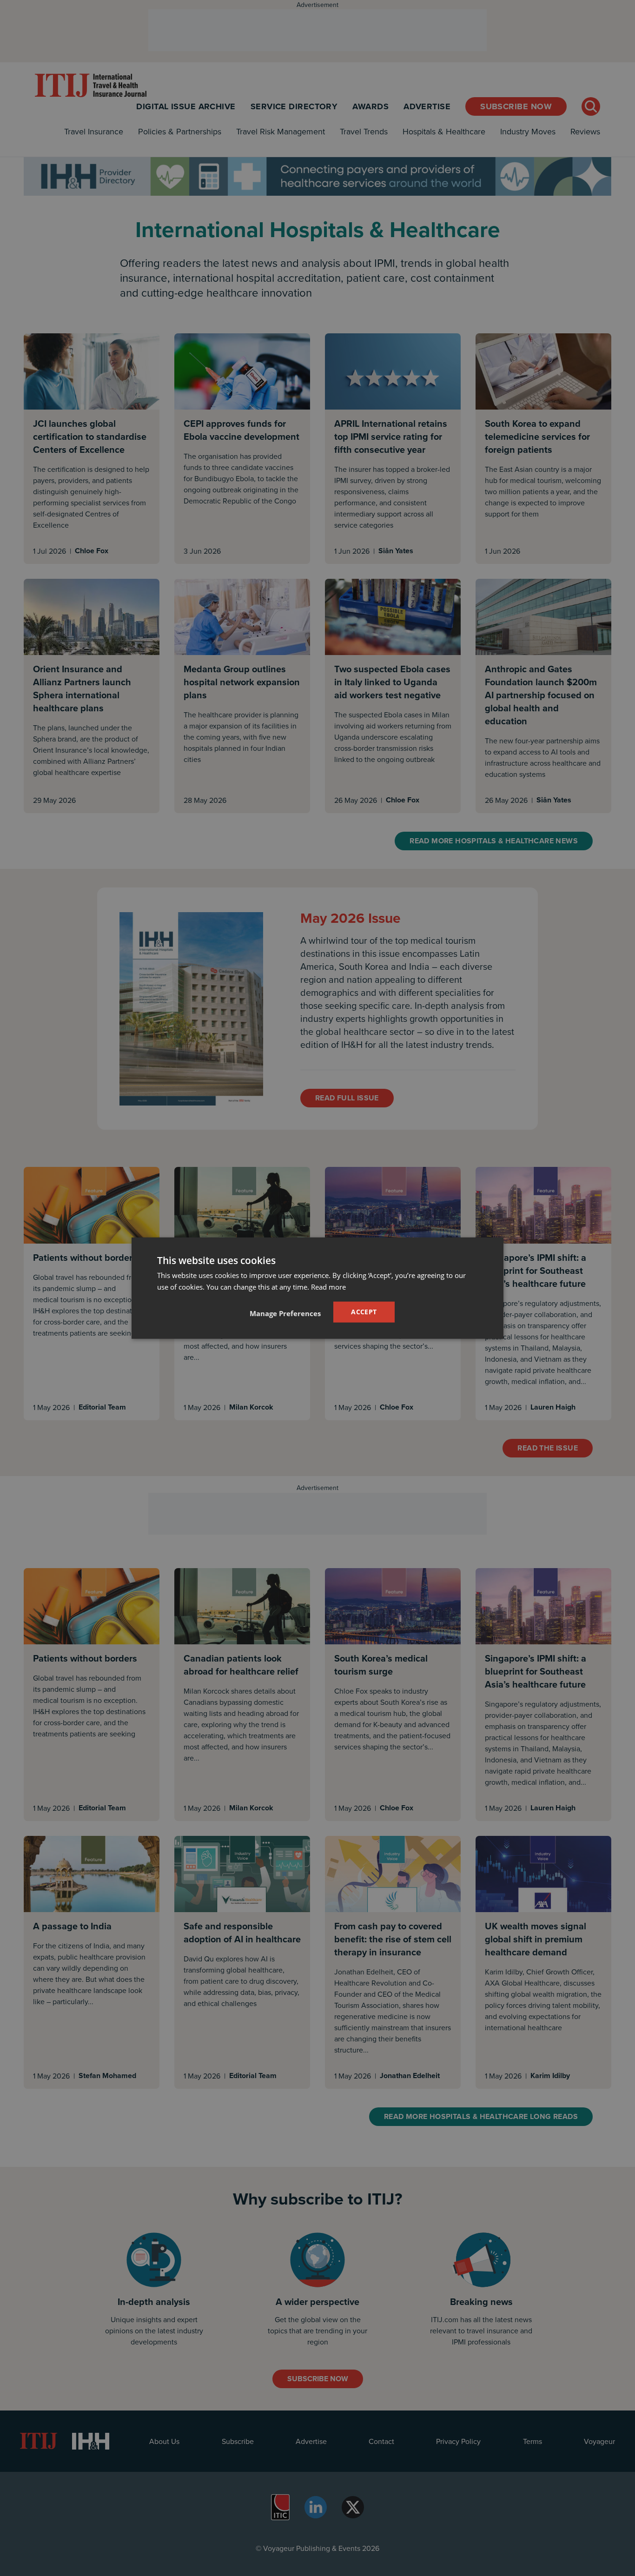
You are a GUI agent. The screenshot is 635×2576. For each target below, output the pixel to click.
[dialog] (317, 1288)
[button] (285, 1313)
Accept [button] (364, 1312)
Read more (328, 1286)
